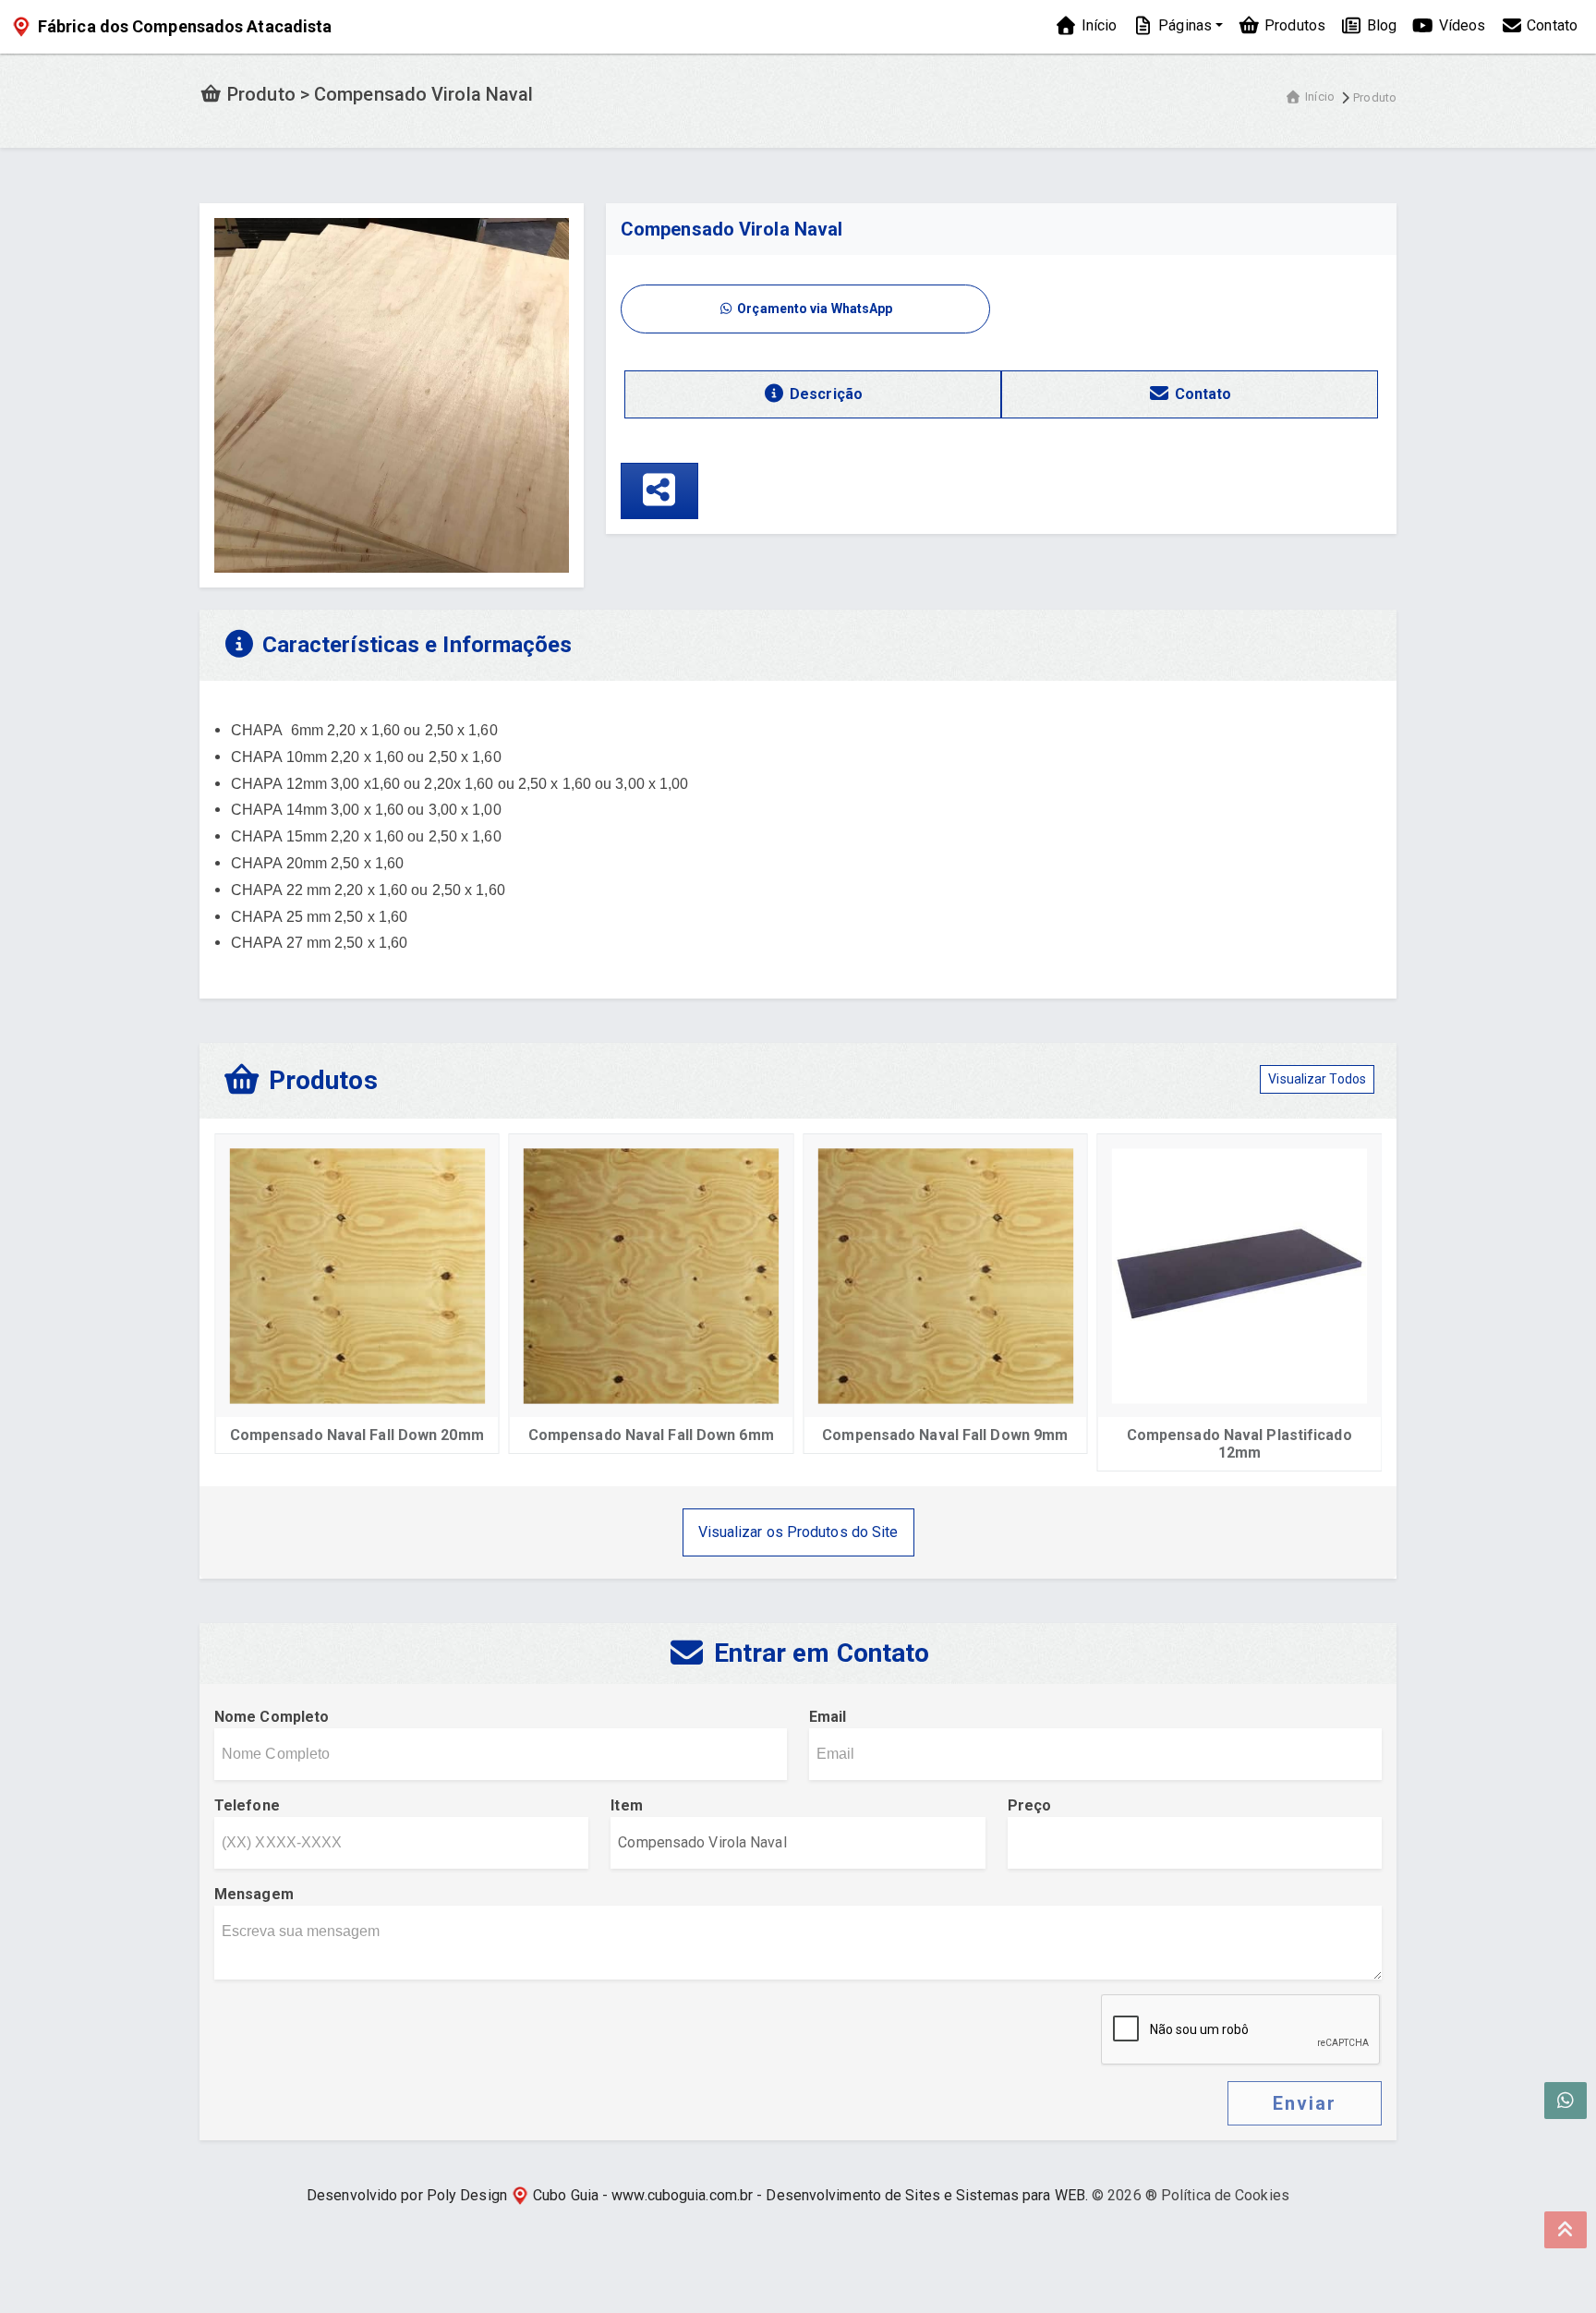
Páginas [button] (1183, 25)
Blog (1380, 25)
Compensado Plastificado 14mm (1305, 1435)
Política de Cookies (1225, 2195)
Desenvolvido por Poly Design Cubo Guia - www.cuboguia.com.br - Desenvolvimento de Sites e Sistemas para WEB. (697, 2195)
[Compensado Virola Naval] (392, 394)
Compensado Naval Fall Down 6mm (422, 1435)
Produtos (1293, 25)
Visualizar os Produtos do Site (798, 1532)
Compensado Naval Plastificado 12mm (1011, 1444)
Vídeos (1460, 25)
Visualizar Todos (1317, 1079)
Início (1097, 25)
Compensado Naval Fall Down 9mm (717, 1435)
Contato (1550, 25)
